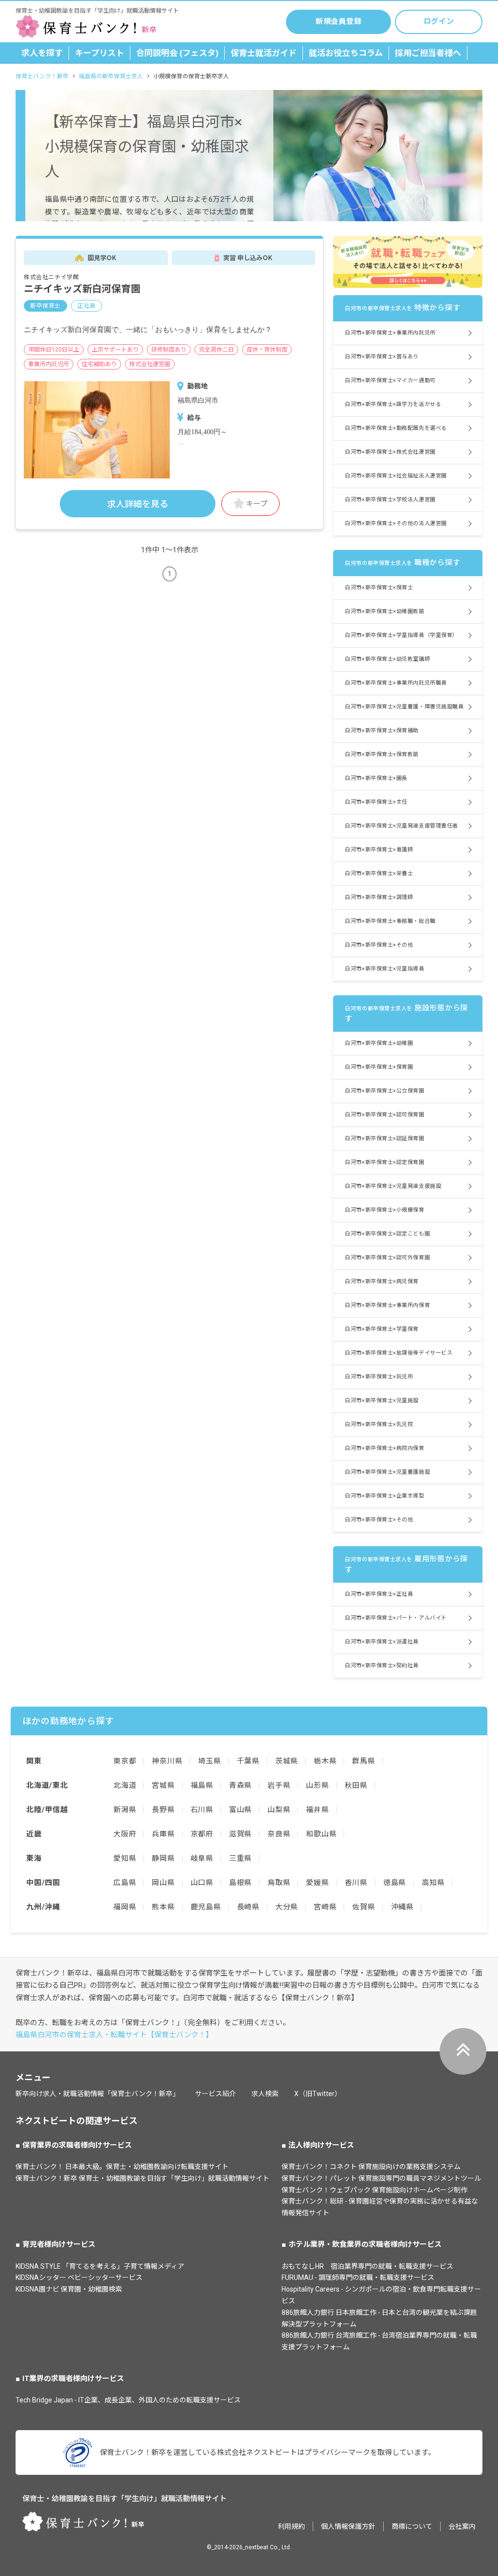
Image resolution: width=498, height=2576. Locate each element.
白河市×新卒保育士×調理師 (379, 897)
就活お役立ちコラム (346, 53)
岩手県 (279, 1785)
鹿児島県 (206, 1907)
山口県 (202, 1883)
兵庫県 (163, 1834)
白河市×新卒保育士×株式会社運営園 (390, 452)
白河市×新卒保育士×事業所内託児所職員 (396, 683)
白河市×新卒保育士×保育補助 (382, 731)
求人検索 (265, 2094)
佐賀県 (364, 1907)
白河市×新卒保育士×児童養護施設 (387, 1472)
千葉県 (248, 1761)
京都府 (202, 1834)
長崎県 (248, 1907)
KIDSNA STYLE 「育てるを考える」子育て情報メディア (100, 2266)
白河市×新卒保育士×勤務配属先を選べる (396, 428)
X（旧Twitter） (318, 2094)
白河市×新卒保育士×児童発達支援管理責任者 (401, 826)
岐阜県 (202, 1858)
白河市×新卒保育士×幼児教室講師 (387, 659)
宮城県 (163, 1785)
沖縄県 (402, 1907)
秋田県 (356, 1785)
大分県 (287, 1907)
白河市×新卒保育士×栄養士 (379, 873)
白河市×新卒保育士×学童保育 (382, 1329)
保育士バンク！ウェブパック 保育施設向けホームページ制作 (374, 2190)
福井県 (317, 1810)
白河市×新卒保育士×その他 (379, 945)
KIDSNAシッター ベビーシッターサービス (79, 2277)
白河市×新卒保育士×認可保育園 (384, 1115)
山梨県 (279, 1810)
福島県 (202, 1785)
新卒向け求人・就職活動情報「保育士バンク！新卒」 (98, 2094)
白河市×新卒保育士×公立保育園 (384, 1091)
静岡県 (163, 1858)
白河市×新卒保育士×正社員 (379, 1594)
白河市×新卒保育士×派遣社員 (382, 1642)
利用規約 (291, 2526)
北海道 (125, 1785)
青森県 (240, 1785)
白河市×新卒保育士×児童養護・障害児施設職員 (404, 707)
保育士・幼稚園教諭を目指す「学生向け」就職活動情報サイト (124, 2499)
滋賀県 (240, 1834)
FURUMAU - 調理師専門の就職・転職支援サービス (358, 2277)
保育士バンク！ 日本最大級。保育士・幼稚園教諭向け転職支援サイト (122, 2167)
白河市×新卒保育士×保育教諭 (382, 754)
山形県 (317, 1785)
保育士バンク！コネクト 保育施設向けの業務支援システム (371, 2167)
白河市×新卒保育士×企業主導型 (384, 1496)
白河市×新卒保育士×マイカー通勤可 (390, 380)
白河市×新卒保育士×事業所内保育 (387, 1305)
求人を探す (42, 53)
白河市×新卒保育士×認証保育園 (384, 1138)
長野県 (163, 1810)
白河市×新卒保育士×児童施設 (382, 1401)
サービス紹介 (215, 2094)
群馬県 (364, 1761)
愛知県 (125, 1858)
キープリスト (99, 53)
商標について (412, 2526)
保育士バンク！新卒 (42, 76)
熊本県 (163, 1907)
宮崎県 (325, 1907)
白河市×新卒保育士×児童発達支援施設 (393, 1186)
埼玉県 (209, 1761)
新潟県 (125, 1810)
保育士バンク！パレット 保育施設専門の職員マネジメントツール (381, 2178)
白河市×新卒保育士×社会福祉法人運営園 (396, 476)
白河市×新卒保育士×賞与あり (382, 357)
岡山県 (163, 1883)
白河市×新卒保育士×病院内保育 (384, 1448)
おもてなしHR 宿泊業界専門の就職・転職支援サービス (367, 2266)
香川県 (356, 1883)
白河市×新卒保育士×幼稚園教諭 (384, 611)
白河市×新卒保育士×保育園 (379, 1067)
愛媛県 (317, 1883)
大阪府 (125, 1834)
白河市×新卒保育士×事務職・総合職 (390, 921)
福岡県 (125, 1907)
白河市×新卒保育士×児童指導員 (384, 969)
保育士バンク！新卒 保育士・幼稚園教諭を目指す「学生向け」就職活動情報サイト (142, 2178)
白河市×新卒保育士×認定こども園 (387, 1234)
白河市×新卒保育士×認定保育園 (384, 1162)
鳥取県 (279, 1883)
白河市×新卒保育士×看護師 (379, 850)
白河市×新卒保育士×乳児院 (379, 1424)
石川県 (202, 1810)
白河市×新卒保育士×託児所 (379, 1377)
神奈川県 (167, 1761)
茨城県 (287, 1761)
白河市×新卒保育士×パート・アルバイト (396, 1618)
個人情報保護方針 (348, 2526)
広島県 (125, 1883)
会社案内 (462, 2526)
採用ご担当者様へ (428, 53)
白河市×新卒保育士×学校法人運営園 (390, 500)
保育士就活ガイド (264, 53)
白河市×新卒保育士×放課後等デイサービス (399, 1353)
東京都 (125, 1761)
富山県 (240, 1810)
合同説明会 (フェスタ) (177, 53)
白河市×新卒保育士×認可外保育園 (387, 1258)
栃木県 (325, 1761)
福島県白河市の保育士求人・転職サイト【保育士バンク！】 (114, 2035)
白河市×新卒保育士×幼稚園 (379, 1043)
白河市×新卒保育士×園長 (376, 778)
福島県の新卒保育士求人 (111, 76)
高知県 (433, 1883)
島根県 (240, 1883)
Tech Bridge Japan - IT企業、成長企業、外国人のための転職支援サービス (128, 2400)
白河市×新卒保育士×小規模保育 (384, 1210)
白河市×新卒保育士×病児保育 (382, 1281)
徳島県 (395, 1883)
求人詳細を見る (138, 504)
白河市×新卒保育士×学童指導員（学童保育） (401, 635)
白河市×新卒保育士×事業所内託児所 (390, 333)
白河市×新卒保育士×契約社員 (382, 1666)
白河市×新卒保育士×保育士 (379, 588)
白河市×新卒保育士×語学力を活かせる (393, 404)
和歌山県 (321, 1834)
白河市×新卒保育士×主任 (376, 802)
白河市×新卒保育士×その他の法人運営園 (396, 523)
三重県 (240, 1858)
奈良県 (279, 1834)
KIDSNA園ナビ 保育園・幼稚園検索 (69, 2289)
